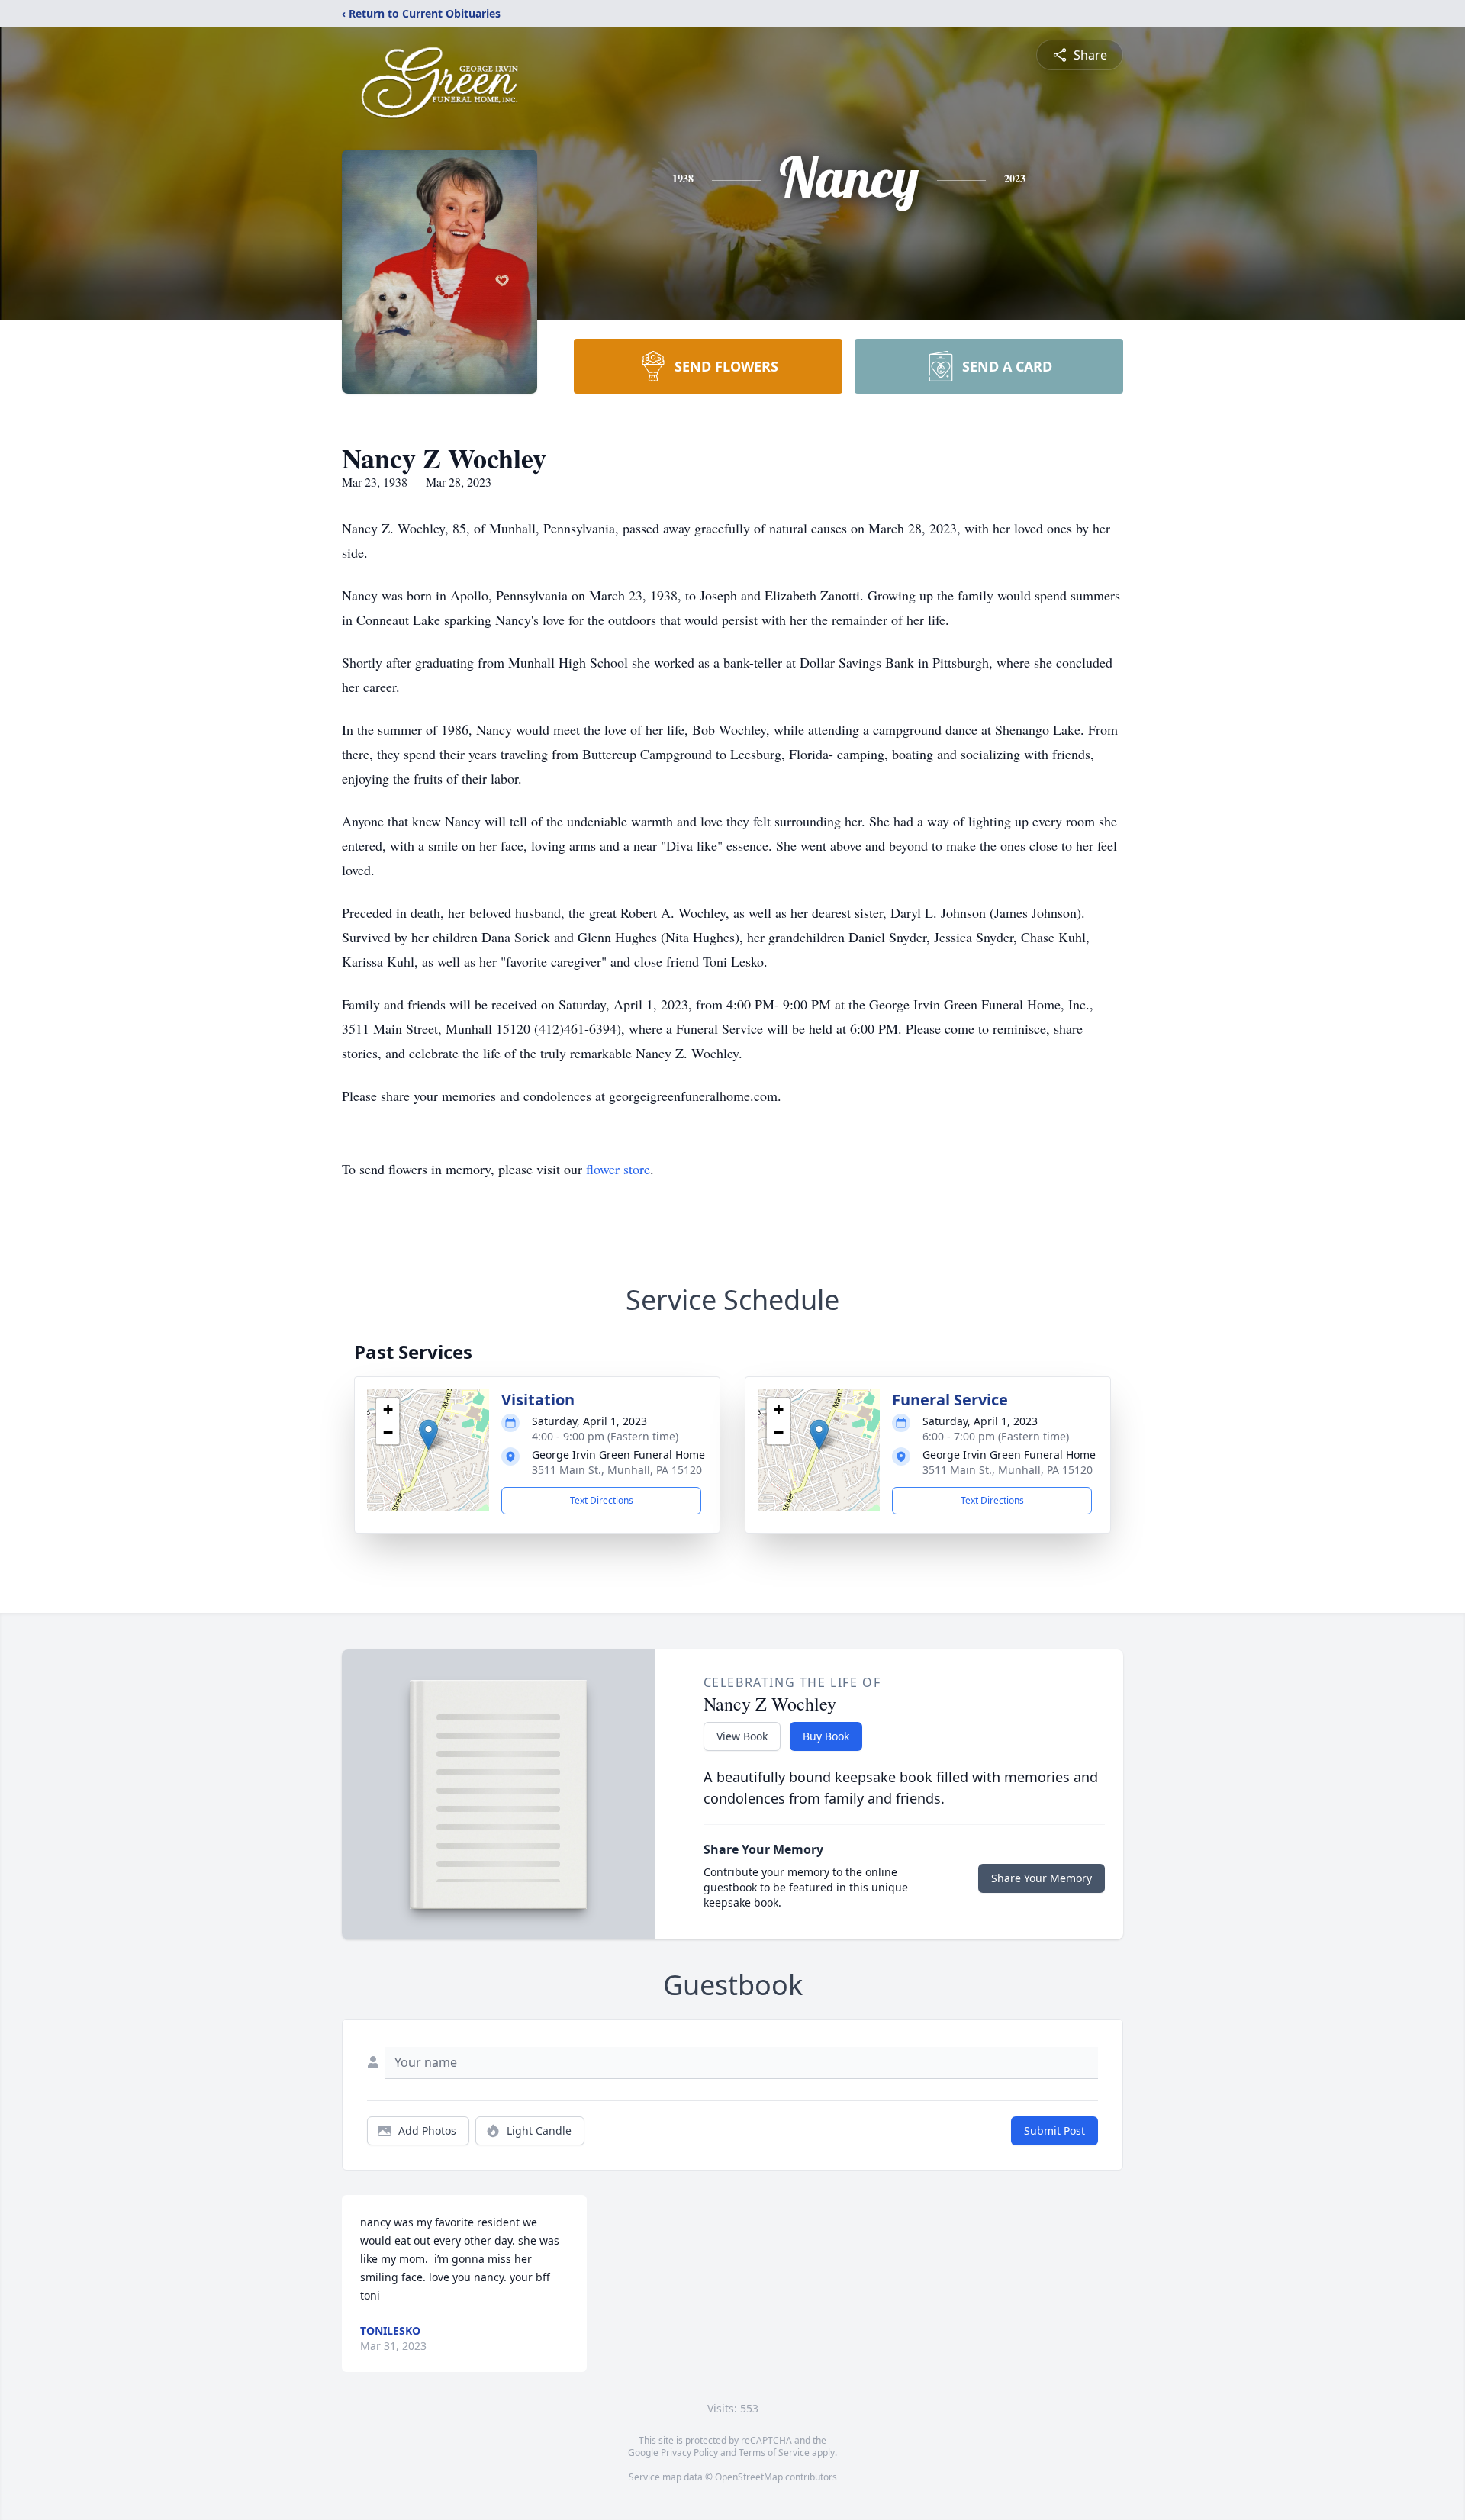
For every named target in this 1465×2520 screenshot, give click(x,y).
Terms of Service (774, 2452)
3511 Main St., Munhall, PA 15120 (617, 1470)
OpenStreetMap (749, 2477)
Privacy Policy (689, 2452)
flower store (618, 1169)
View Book (742, 1736)
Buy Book (826, 1736)
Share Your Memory (1042, 1878)
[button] (428, 1435)
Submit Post (1054, 2131)
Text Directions (602, 1500)
